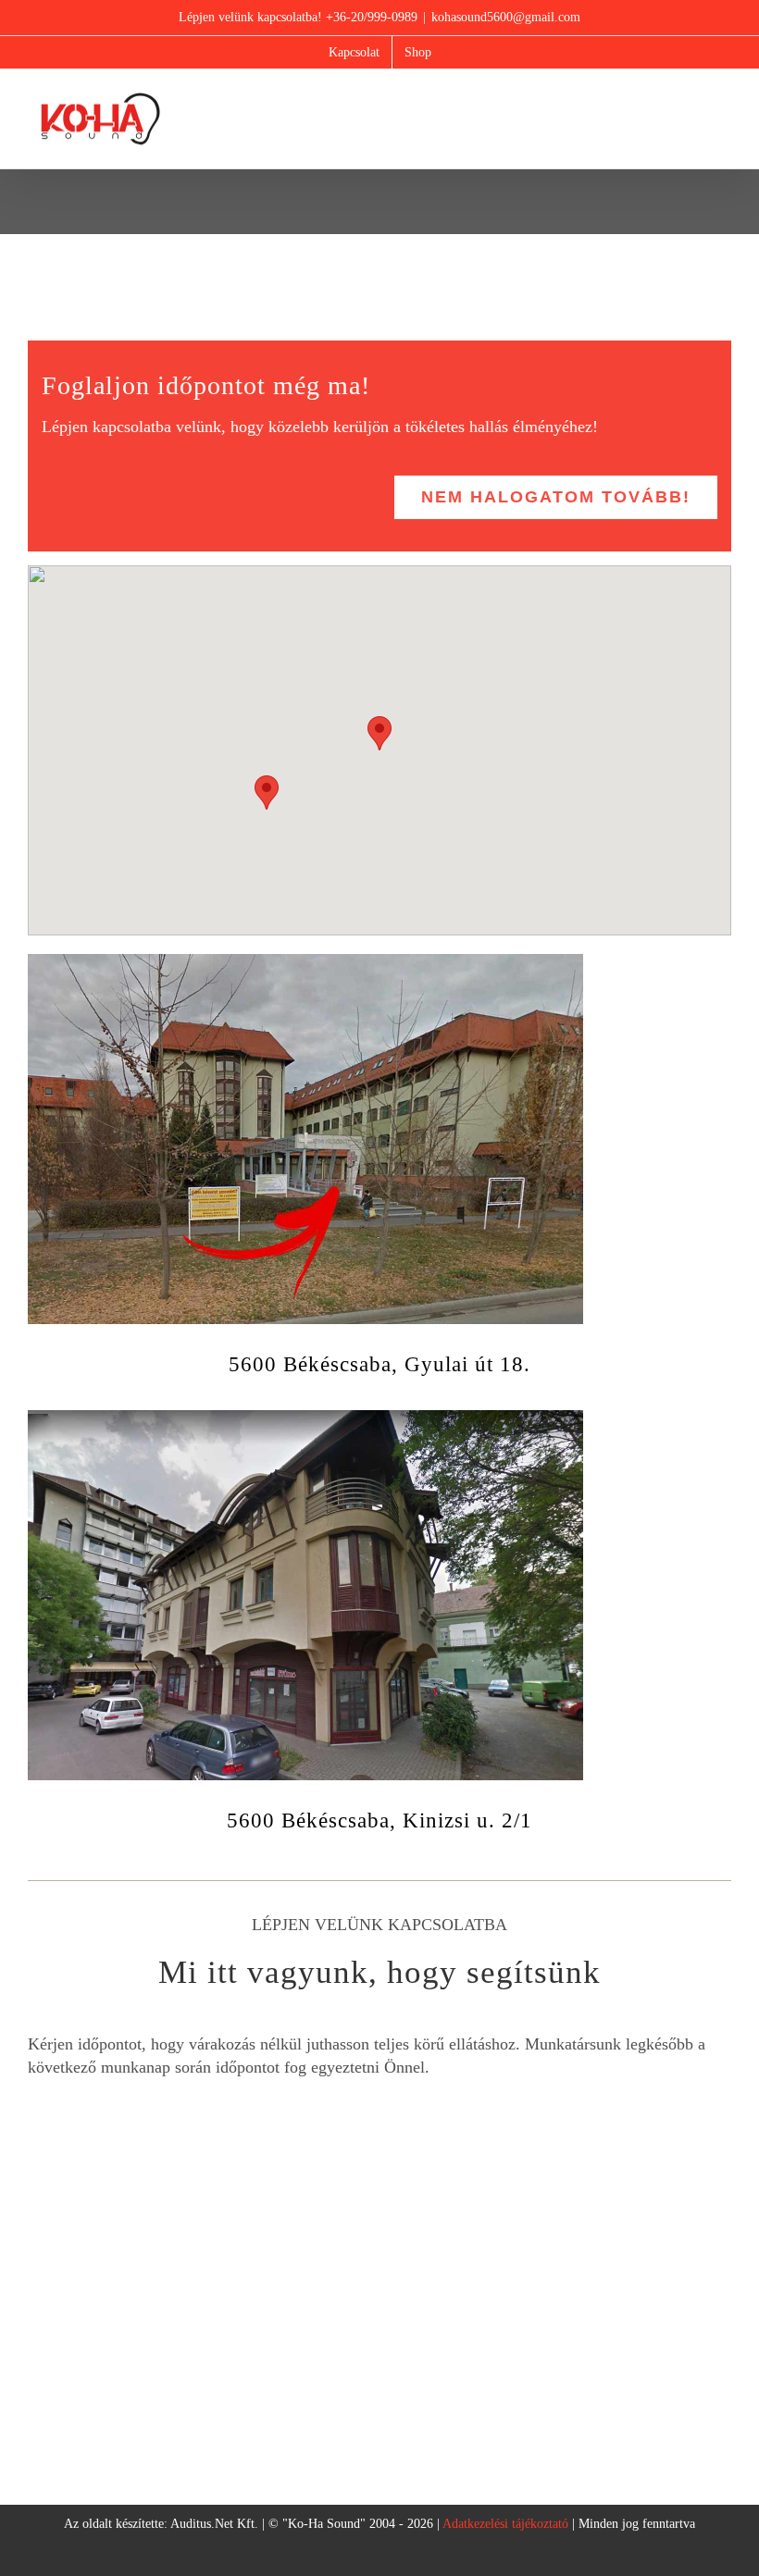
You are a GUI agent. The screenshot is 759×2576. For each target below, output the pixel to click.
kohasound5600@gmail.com (506, 17)
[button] (379, 733)
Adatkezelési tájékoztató (505, 2524)
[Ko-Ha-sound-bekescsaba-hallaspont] (305, 1418)
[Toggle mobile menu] (724, 99)
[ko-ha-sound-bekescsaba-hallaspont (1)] (305, 962)
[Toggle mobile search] (691, 99)
